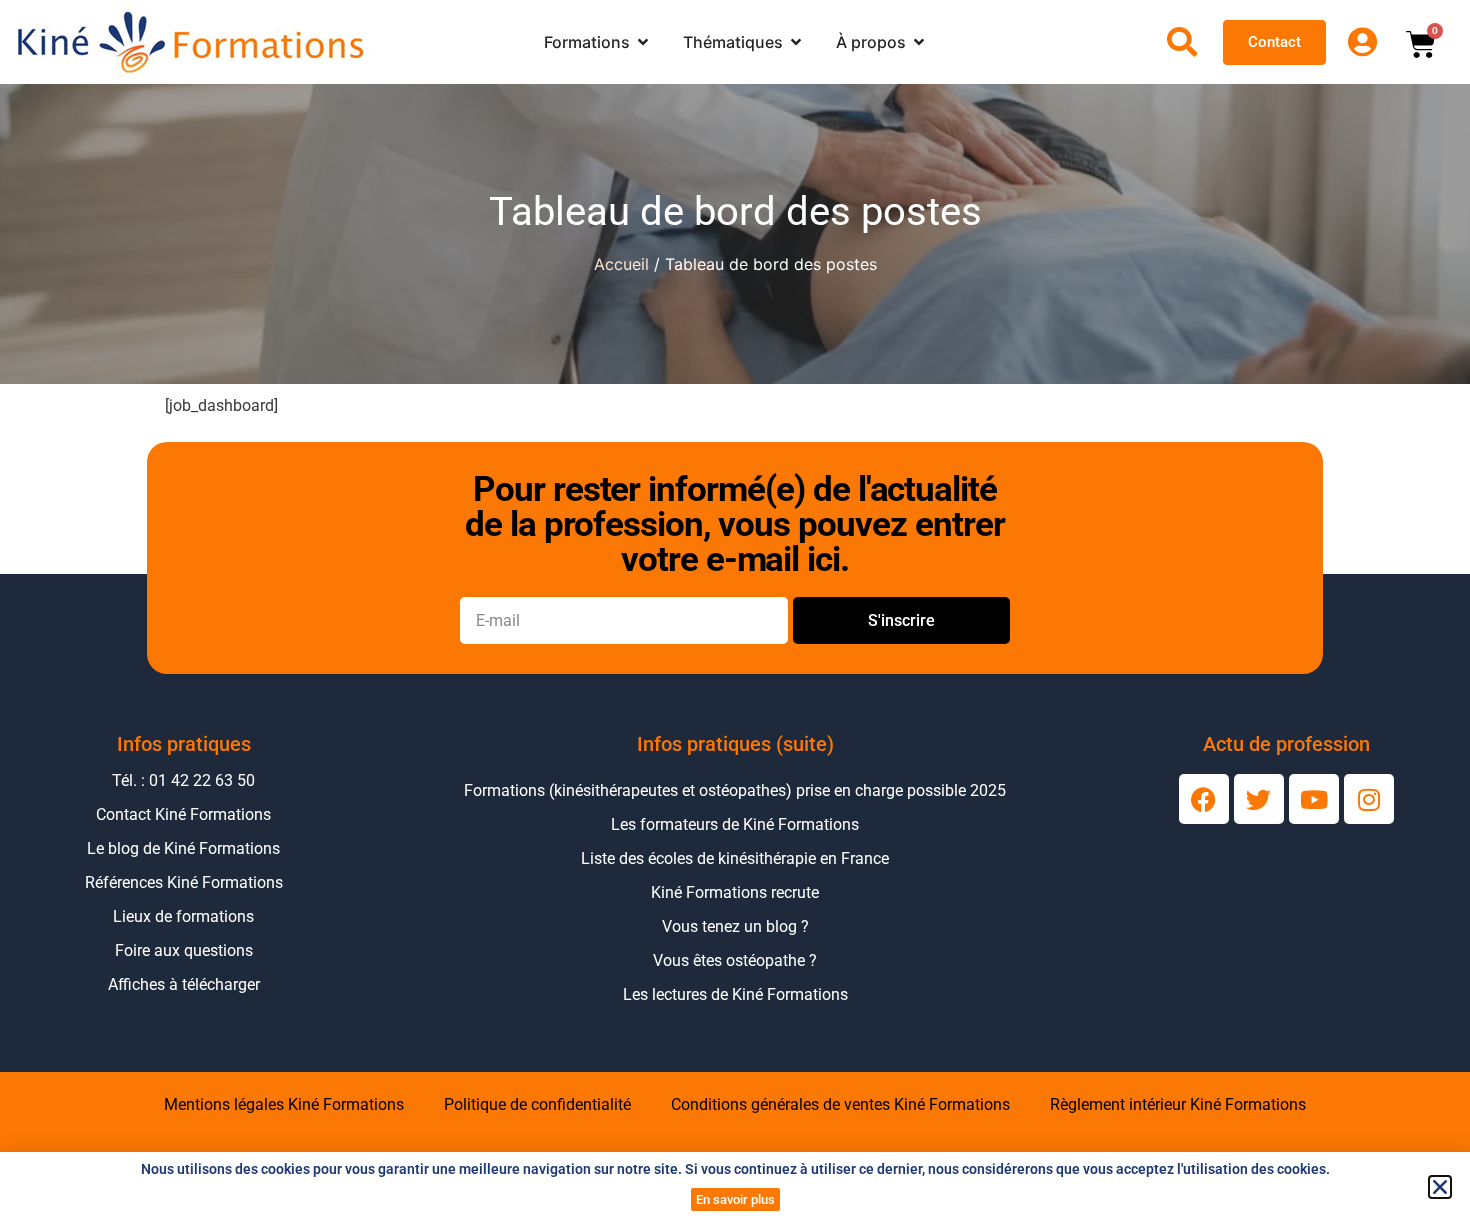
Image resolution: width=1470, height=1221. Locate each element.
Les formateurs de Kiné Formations (735, 824)
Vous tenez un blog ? (735, 926)
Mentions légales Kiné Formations (284, 1104)
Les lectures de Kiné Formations (735, 994)
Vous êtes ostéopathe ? (735, 960)
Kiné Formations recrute (735, 892)
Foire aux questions (184, 950)
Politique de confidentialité (537, 1104)
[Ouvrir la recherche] (1182, 42)
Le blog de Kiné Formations (183, 848)
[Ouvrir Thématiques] (796, 42)
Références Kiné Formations (184, 882)
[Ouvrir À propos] (919, 42)
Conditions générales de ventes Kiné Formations (840, 1104)
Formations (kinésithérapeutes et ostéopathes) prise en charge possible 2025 (735, 790)
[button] (1440, 1187)
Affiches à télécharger (184, 984)
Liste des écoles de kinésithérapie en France (735, 858)
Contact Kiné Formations (183, 814)
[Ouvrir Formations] (643, 42)
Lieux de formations (183, 916)
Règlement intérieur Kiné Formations (1178, 1104)
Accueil (621, 264)
